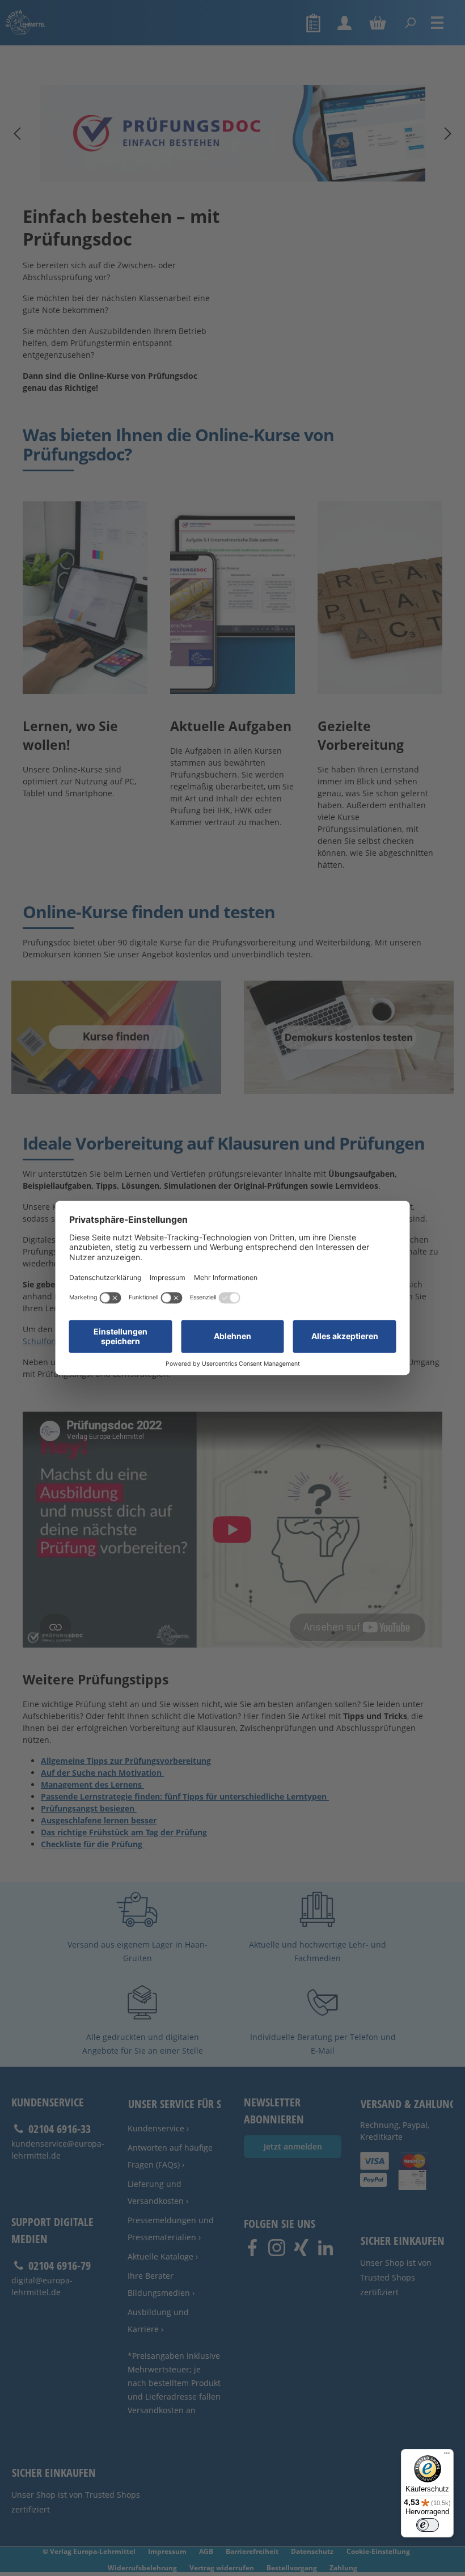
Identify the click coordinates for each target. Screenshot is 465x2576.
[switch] (428, 2525)
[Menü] (447, 2456)
